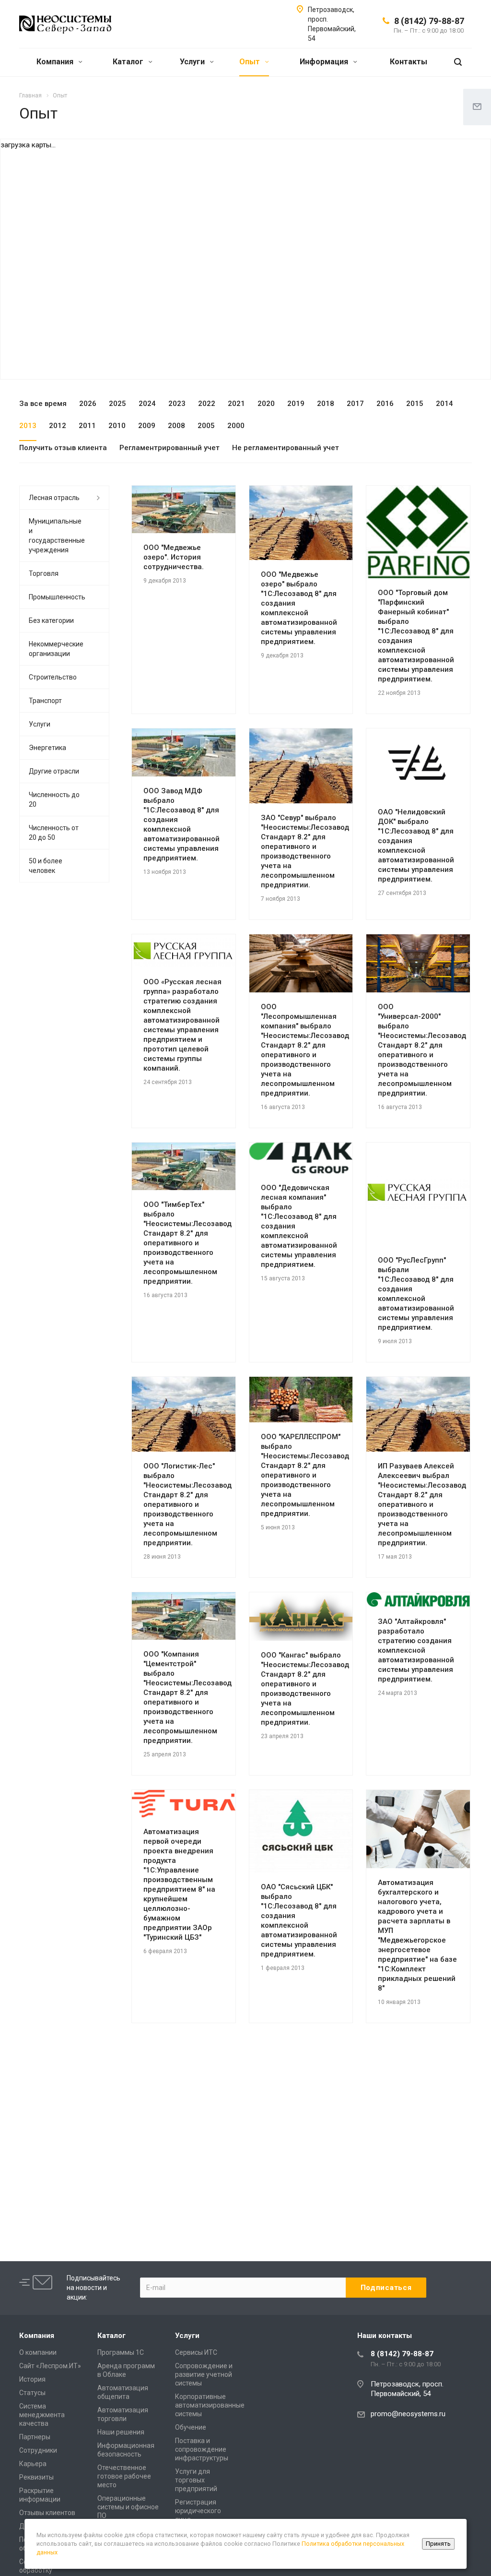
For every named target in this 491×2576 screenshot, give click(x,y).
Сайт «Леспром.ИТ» (50, 2366)
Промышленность (57, 597)
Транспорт (45, 701)
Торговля (44, 573)
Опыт (251, 62)
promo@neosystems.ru (408, 2414)
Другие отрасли (54, 771)
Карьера (33, 2464)
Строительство (53, 677)
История (32, 2379)
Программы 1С (121, 2352)
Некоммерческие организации (56, 649)
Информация (325, 62)
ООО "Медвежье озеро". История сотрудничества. (174, 557)
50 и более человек (46, 866)
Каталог (129, 62)
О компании (38, 2352)
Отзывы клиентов (47, 2513)
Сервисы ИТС (196, 2352)
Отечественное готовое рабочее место (124, 2476)
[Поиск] (458, 62)
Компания (56, 62)
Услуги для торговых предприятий (196, 2480)
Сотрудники (38, 2450)
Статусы (32, 2393)
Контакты (409, 62)
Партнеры (35, 2437)
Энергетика (47, 748)
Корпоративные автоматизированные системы (210, 2405)
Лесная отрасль (54, 498)
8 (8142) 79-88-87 (429, 21)
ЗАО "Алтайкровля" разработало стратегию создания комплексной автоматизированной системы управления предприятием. (416, 1650)
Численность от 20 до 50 (54, 833)
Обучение (191, 2427)
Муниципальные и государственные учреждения (57, 536)
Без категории (51, 620)
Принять (438, 2544)
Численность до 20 (54, 799)
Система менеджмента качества (42, 2415)
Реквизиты (36, 2477)
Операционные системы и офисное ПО (128, 2507)
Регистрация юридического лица (198, 2511)
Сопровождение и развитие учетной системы (204, 2374)
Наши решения (121, 2432)
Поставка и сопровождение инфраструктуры (202, 2449)
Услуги (193, 62)
